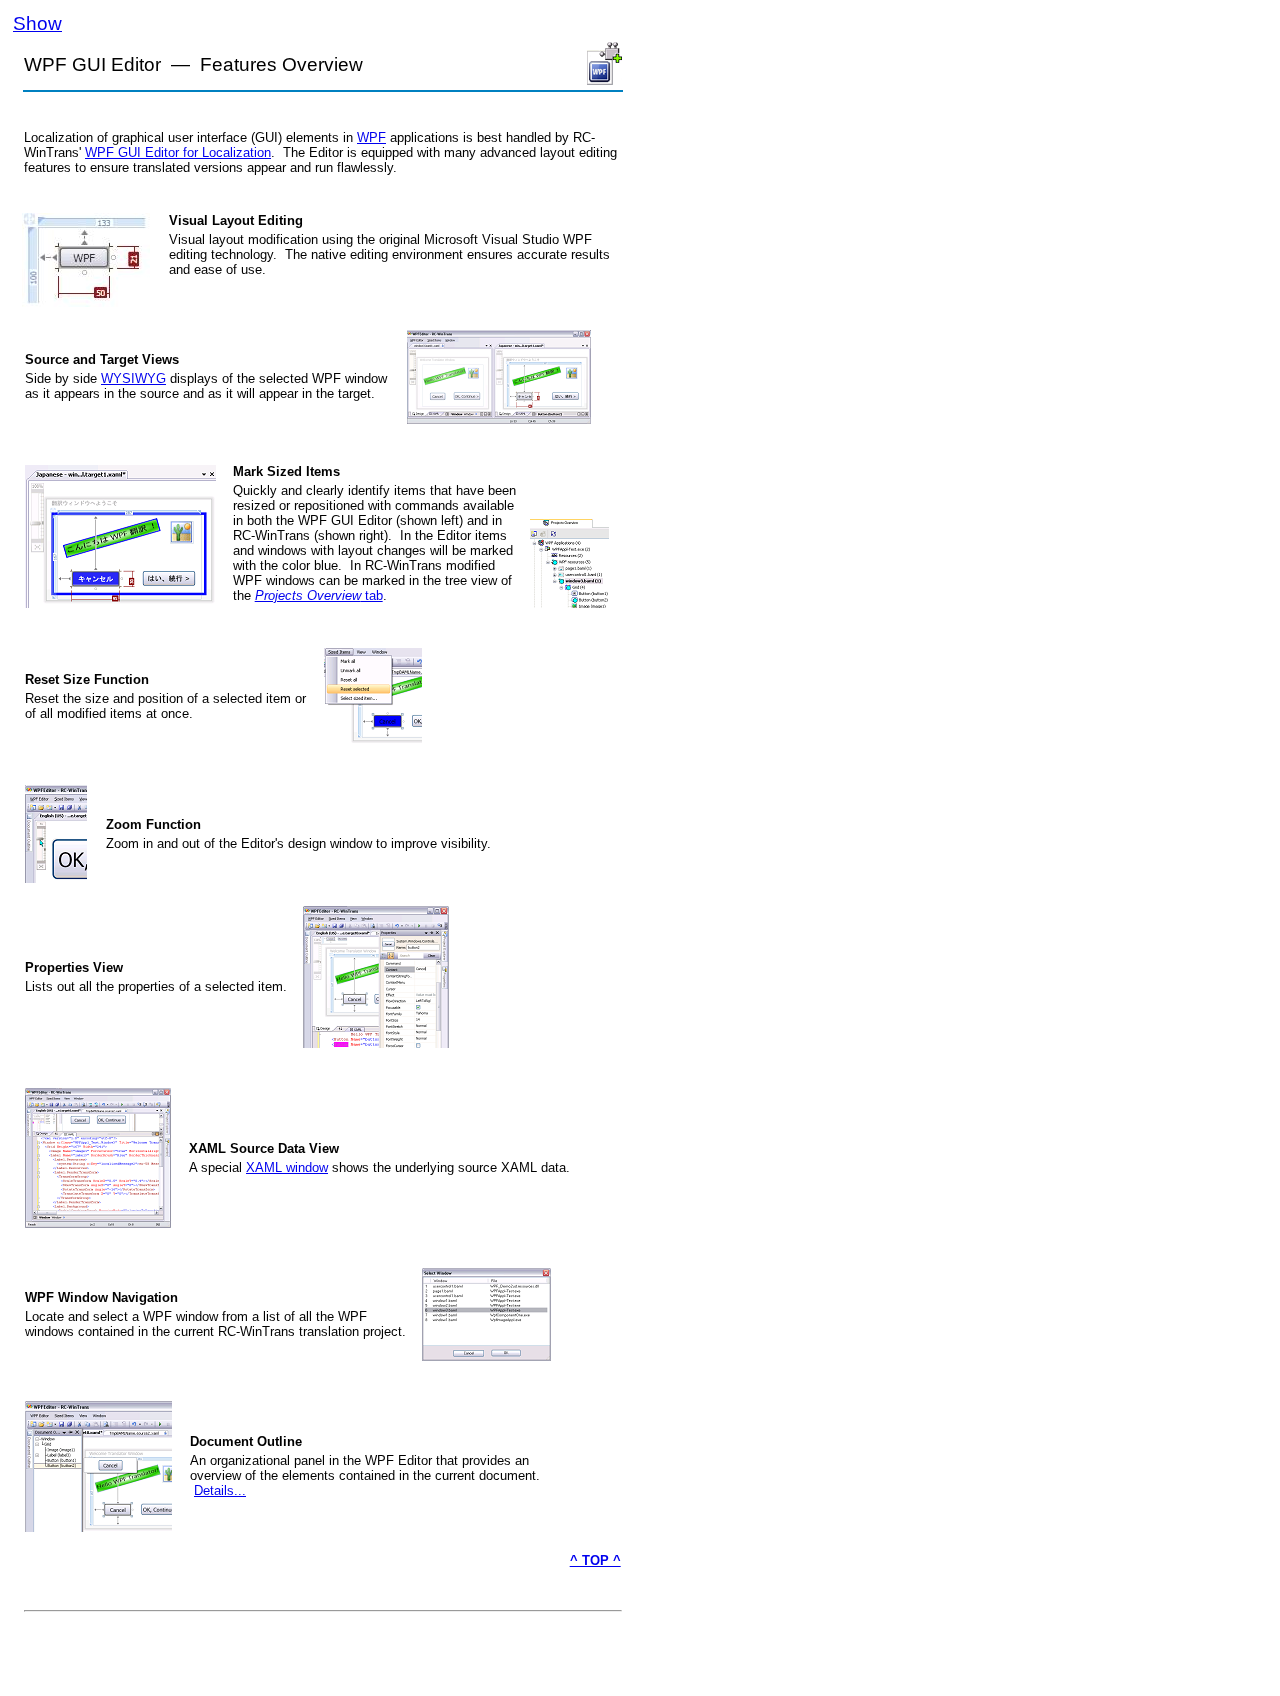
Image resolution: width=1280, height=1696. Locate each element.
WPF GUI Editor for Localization (178, 152)
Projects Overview (308, 595)
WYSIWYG (133, 378)
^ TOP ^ (595, 1560)
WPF (371, 137)
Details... (220, 1490)
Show (37, 23)
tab (372, 595)
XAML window (287, 1167)
